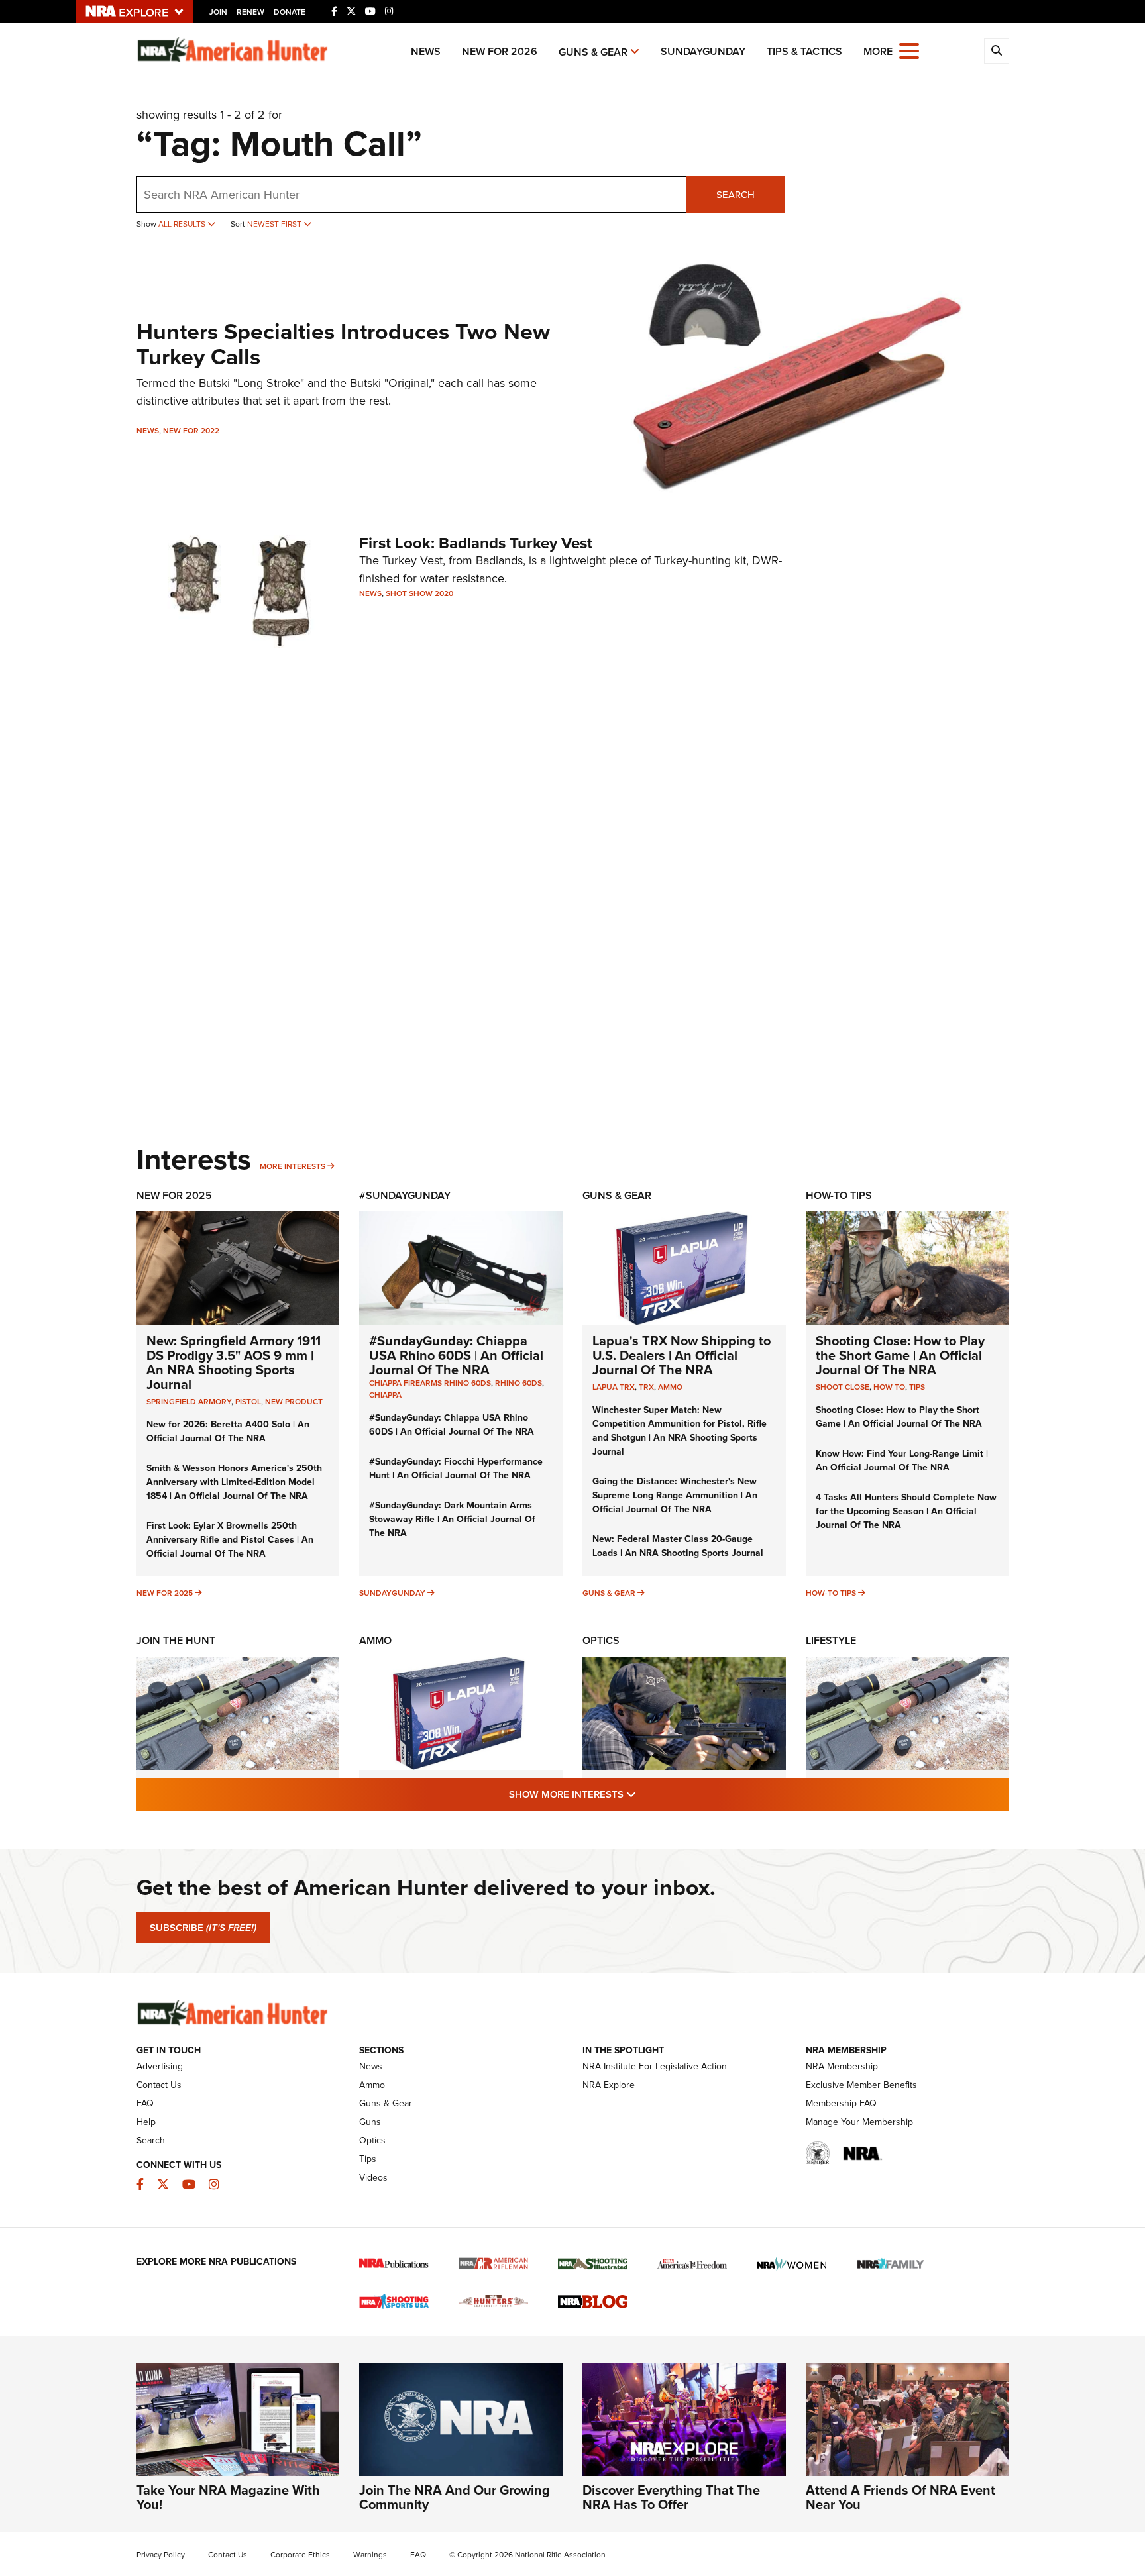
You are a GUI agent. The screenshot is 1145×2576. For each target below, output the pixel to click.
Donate (290, 12)
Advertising (160, 2066)
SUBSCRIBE (203, 1928)
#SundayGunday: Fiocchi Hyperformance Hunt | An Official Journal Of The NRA (456, 1468)
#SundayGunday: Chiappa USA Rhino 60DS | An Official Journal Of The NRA (456, 1355)
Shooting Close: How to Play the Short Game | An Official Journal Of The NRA (900, 1355)
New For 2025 (174, 1195)
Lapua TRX (614, 1387)
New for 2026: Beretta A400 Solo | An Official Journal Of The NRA (228, 1431)
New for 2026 (500, 51)
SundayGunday (703, 51)
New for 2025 (165, 1593)
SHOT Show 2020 (419, 593)
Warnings (370, 2555)
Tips (917, 1387)
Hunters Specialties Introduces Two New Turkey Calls (343, 344)
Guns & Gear (593, 52)
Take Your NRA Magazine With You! (228, 2497)
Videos (373, 2178)
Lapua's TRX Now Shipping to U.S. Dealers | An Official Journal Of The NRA (682, 1355)
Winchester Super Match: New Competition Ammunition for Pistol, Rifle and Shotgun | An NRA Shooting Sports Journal (680, 1431)
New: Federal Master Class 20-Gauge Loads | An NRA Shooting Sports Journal (678, 1546)
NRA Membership (842, 2066)
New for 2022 (191, 431)
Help (146, 2122)
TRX (646, 1387)
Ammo (670, 1387)
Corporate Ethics (300, 2555)
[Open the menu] (909, 50)
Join (218, 12)
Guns (370, 2122)
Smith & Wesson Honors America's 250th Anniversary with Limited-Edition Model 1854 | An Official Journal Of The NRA (234, 1482)
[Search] (997, 51)
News (426, 51)
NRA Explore (609, 2085)
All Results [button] (183, 224)
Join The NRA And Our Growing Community (455, 2497)
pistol (248, 1402)
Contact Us (159, 2085)
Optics (601, 1640)
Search (736, 195)
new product (294, 1402)
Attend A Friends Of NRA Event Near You (900, 2497)
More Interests (293, 1166)
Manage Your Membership (859, 2122)
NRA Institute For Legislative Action (655, 2066)
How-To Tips (839, 1195)
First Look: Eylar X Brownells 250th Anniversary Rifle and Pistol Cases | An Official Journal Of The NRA (230, 1540)
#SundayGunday (405, 1195)
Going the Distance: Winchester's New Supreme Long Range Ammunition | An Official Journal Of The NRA (675, 1495)
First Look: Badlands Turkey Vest (476, 543)
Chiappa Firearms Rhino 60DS (430, 1383)
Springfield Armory (189, 1402)
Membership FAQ (841, 2103)
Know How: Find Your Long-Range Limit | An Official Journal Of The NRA (902, 1461)
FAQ (145, 2103)
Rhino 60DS (518, 1383)
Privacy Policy (161, 2555)
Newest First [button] (275, 224)
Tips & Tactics (804, 51)
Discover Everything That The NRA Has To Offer (671, 2497)
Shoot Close (843, 1387)
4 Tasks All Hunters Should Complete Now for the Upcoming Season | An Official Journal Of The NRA (906, 1511)
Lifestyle (831, 1640)
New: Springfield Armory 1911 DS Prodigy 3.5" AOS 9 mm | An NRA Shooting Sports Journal (234, 1363)
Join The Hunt (176, 1640)
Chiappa (385, 1395)
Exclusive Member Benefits (861, 2085)
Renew (250, 12)
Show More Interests (644, 1794)
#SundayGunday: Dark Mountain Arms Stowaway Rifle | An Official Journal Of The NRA (452, 1519)
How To (889, 1387)
